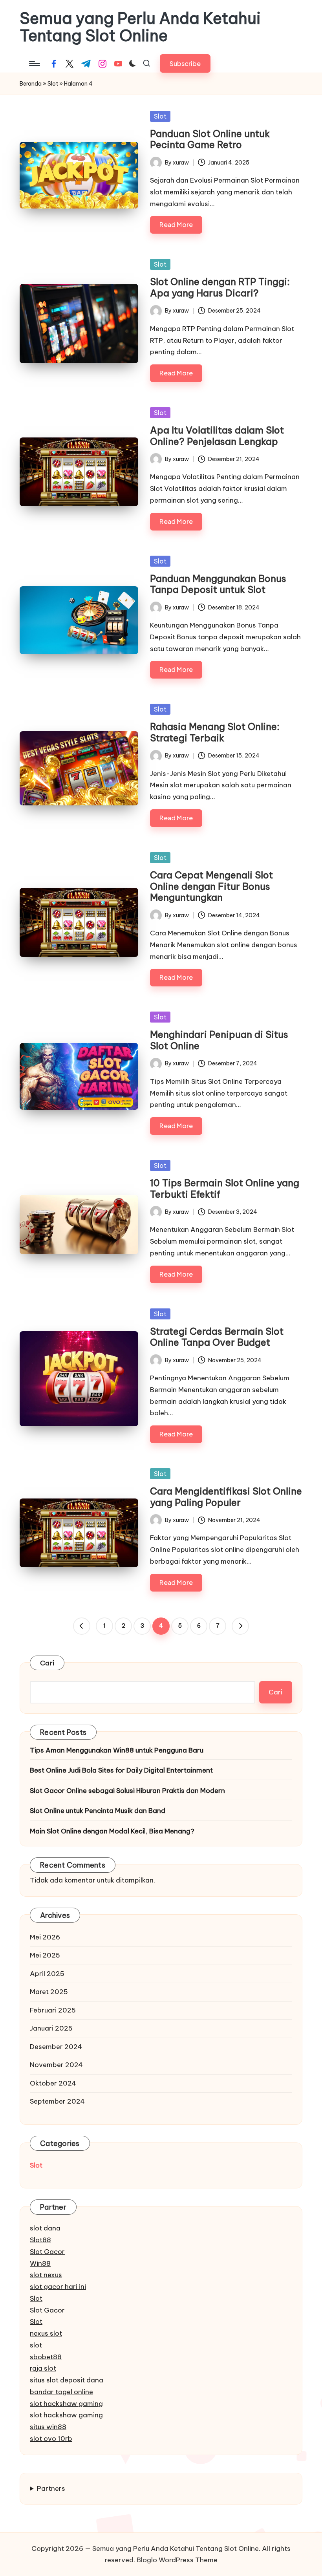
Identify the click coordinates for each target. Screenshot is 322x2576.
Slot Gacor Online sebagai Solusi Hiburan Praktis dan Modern (127, 1791)
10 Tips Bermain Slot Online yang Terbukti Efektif (225, 1188)
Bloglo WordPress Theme (177, 2560)
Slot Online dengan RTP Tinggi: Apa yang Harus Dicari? (220, 287)
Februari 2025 (53, 2010)
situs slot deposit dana (67, 2380)
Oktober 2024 (53, 2083)
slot (36, 2345)
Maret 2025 (49, 1992)
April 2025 (47, 1974)
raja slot (43, 2368)
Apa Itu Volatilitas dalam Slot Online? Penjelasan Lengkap (217, 436)
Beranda (31, 84)
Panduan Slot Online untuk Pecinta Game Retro (210, 139)
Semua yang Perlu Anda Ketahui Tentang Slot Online (140, 27)
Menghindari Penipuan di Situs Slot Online (219, 1040)
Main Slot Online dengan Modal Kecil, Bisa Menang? (112, 1831)
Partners (51, 2488)
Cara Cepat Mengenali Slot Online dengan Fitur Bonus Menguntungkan (211, 886)
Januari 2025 (51, 2028)
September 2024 (57, 2101)
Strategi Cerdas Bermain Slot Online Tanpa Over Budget (217, 1337)
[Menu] (34, 64)
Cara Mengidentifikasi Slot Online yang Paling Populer (226, 1497)
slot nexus (46, 2275)
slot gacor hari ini (58, 2287)
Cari (47, 1663)
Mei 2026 (45, 1937)
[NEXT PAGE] (240, 1626)
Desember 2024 (56, 2047)
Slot (53, 84)
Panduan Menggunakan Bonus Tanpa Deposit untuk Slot (218, 584)
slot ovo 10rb (51, 2439)
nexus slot (46, 2333)
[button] (185, 63)
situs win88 (48, 2427)
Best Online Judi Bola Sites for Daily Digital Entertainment (121, 1770)
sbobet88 (46, 2357)
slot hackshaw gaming (66, 2404)
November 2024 (56, 2065)
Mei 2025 (45, 1955)
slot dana (45, 2228)
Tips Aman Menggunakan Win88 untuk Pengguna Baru (117, 1750)
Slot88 (40, 2240)
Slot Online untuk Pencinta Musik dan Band (98, 1811)
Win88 (40, 2263)
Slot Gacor (47, 2252)
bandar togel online (61, 2392)
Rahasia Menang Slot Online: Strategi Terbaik (215, 732)
